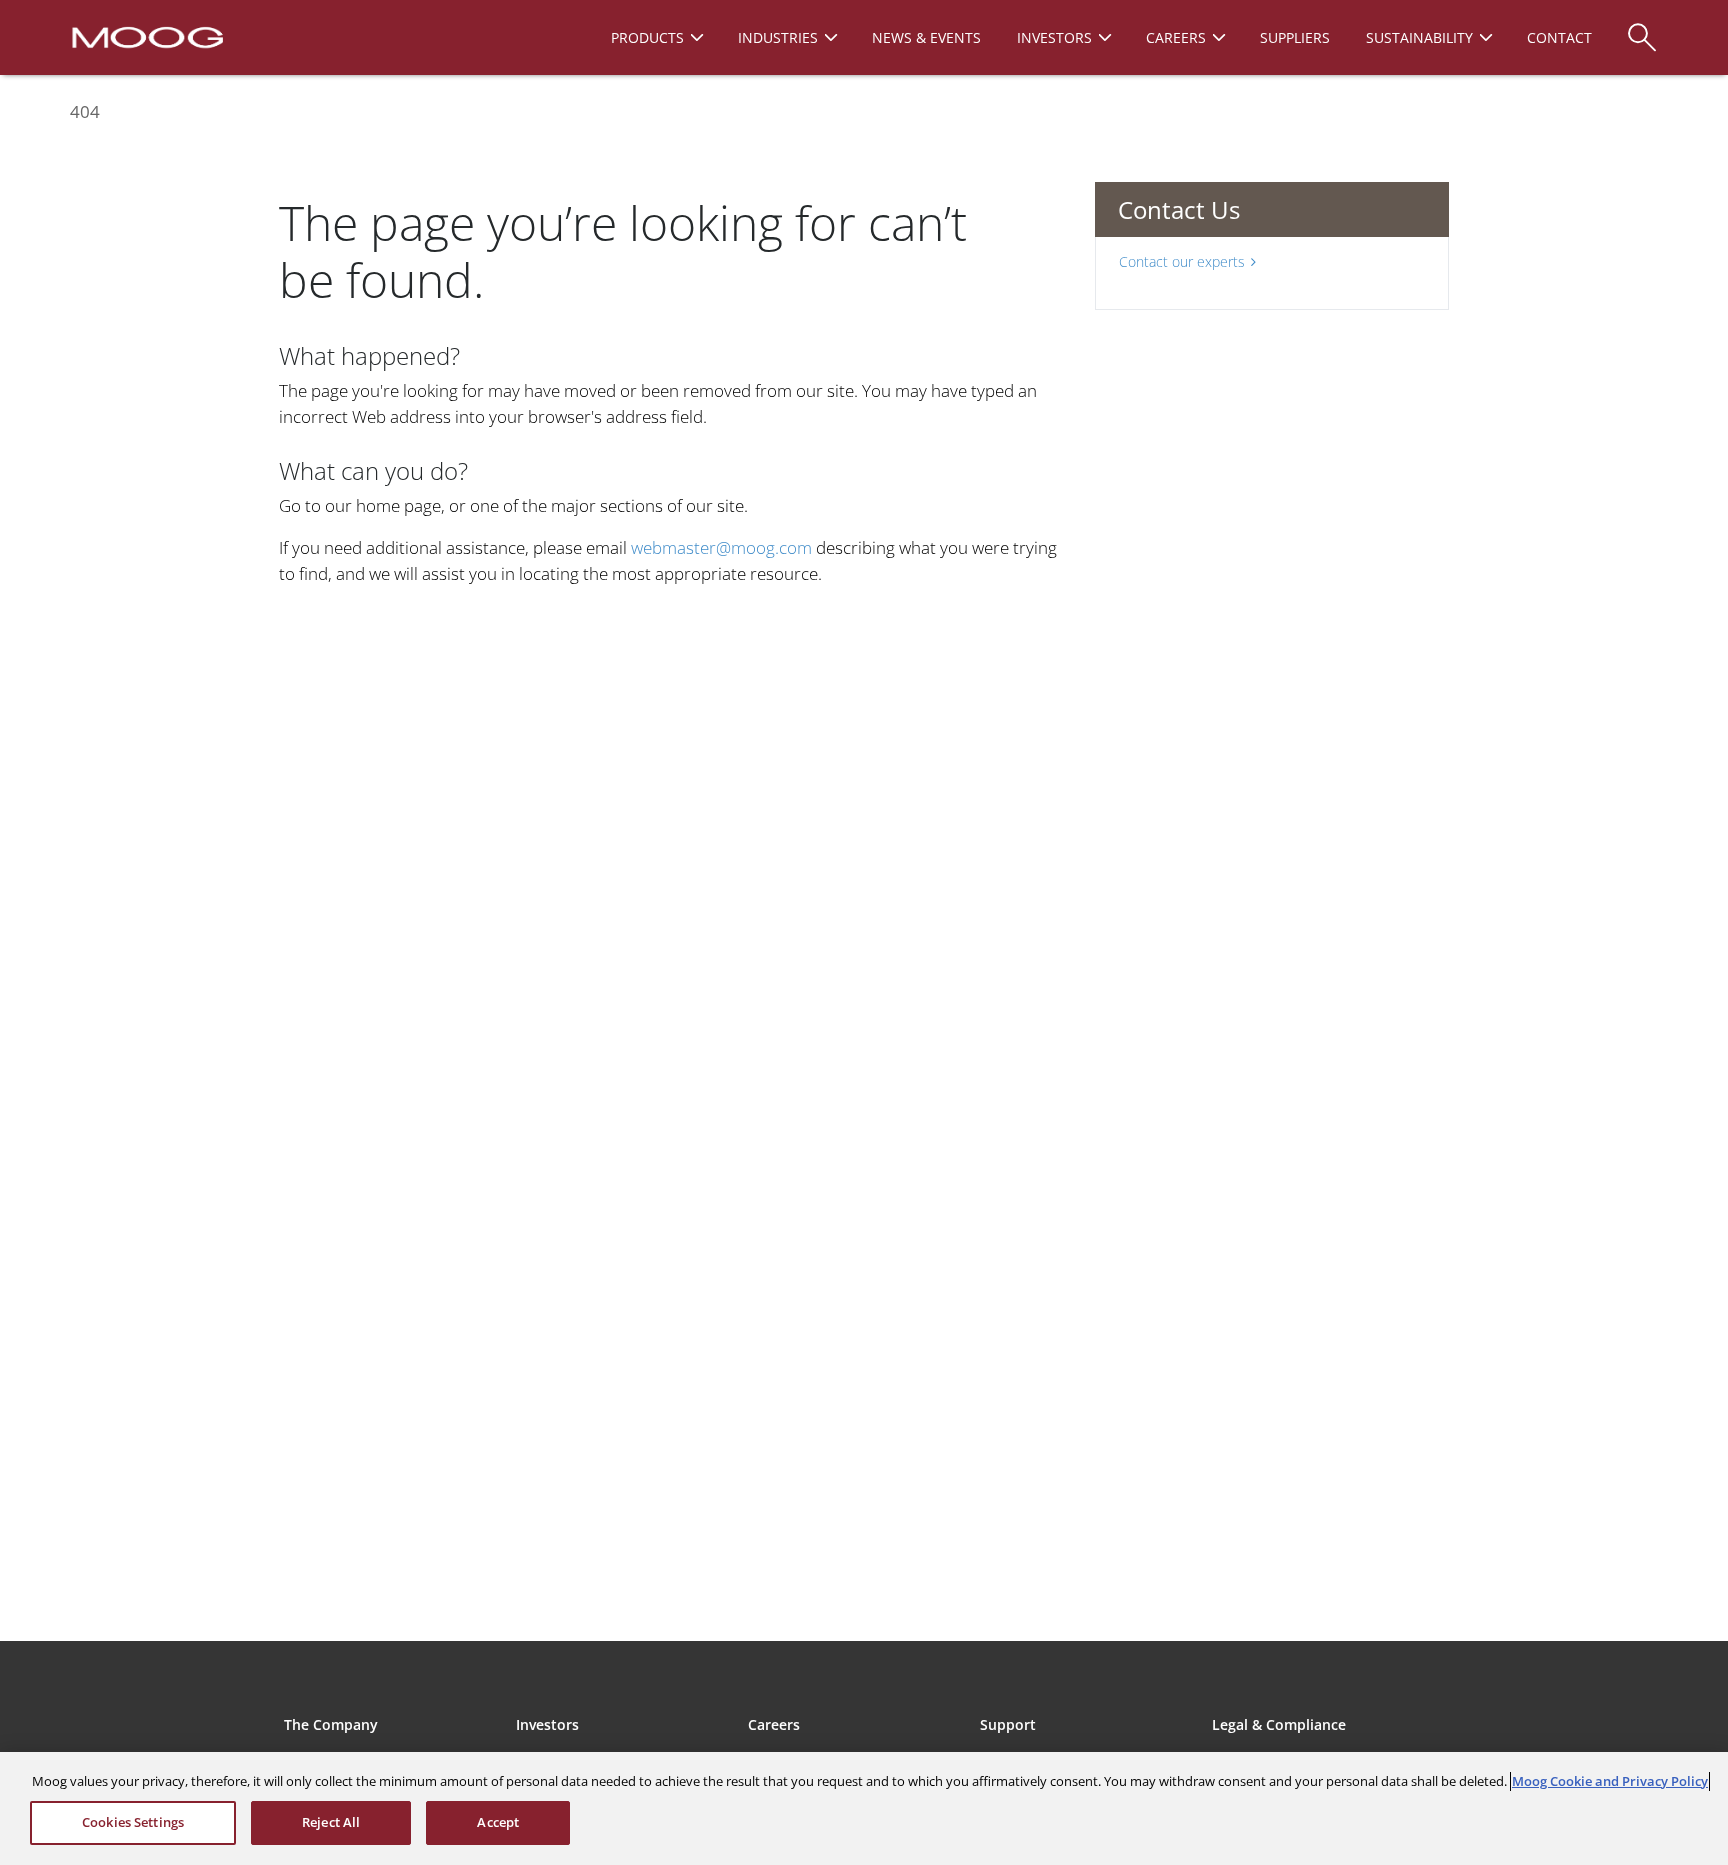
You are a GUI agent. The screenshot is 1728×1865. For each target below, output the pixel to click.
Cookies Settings (133, 1822)
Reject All (331, 1822)
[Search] (1642, 27)
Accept (498, 1822)
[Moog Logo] (145, 36)
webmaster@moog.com (721, 547)
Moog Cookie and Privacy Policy (1610, 1781)
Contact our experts (1182, 261)
